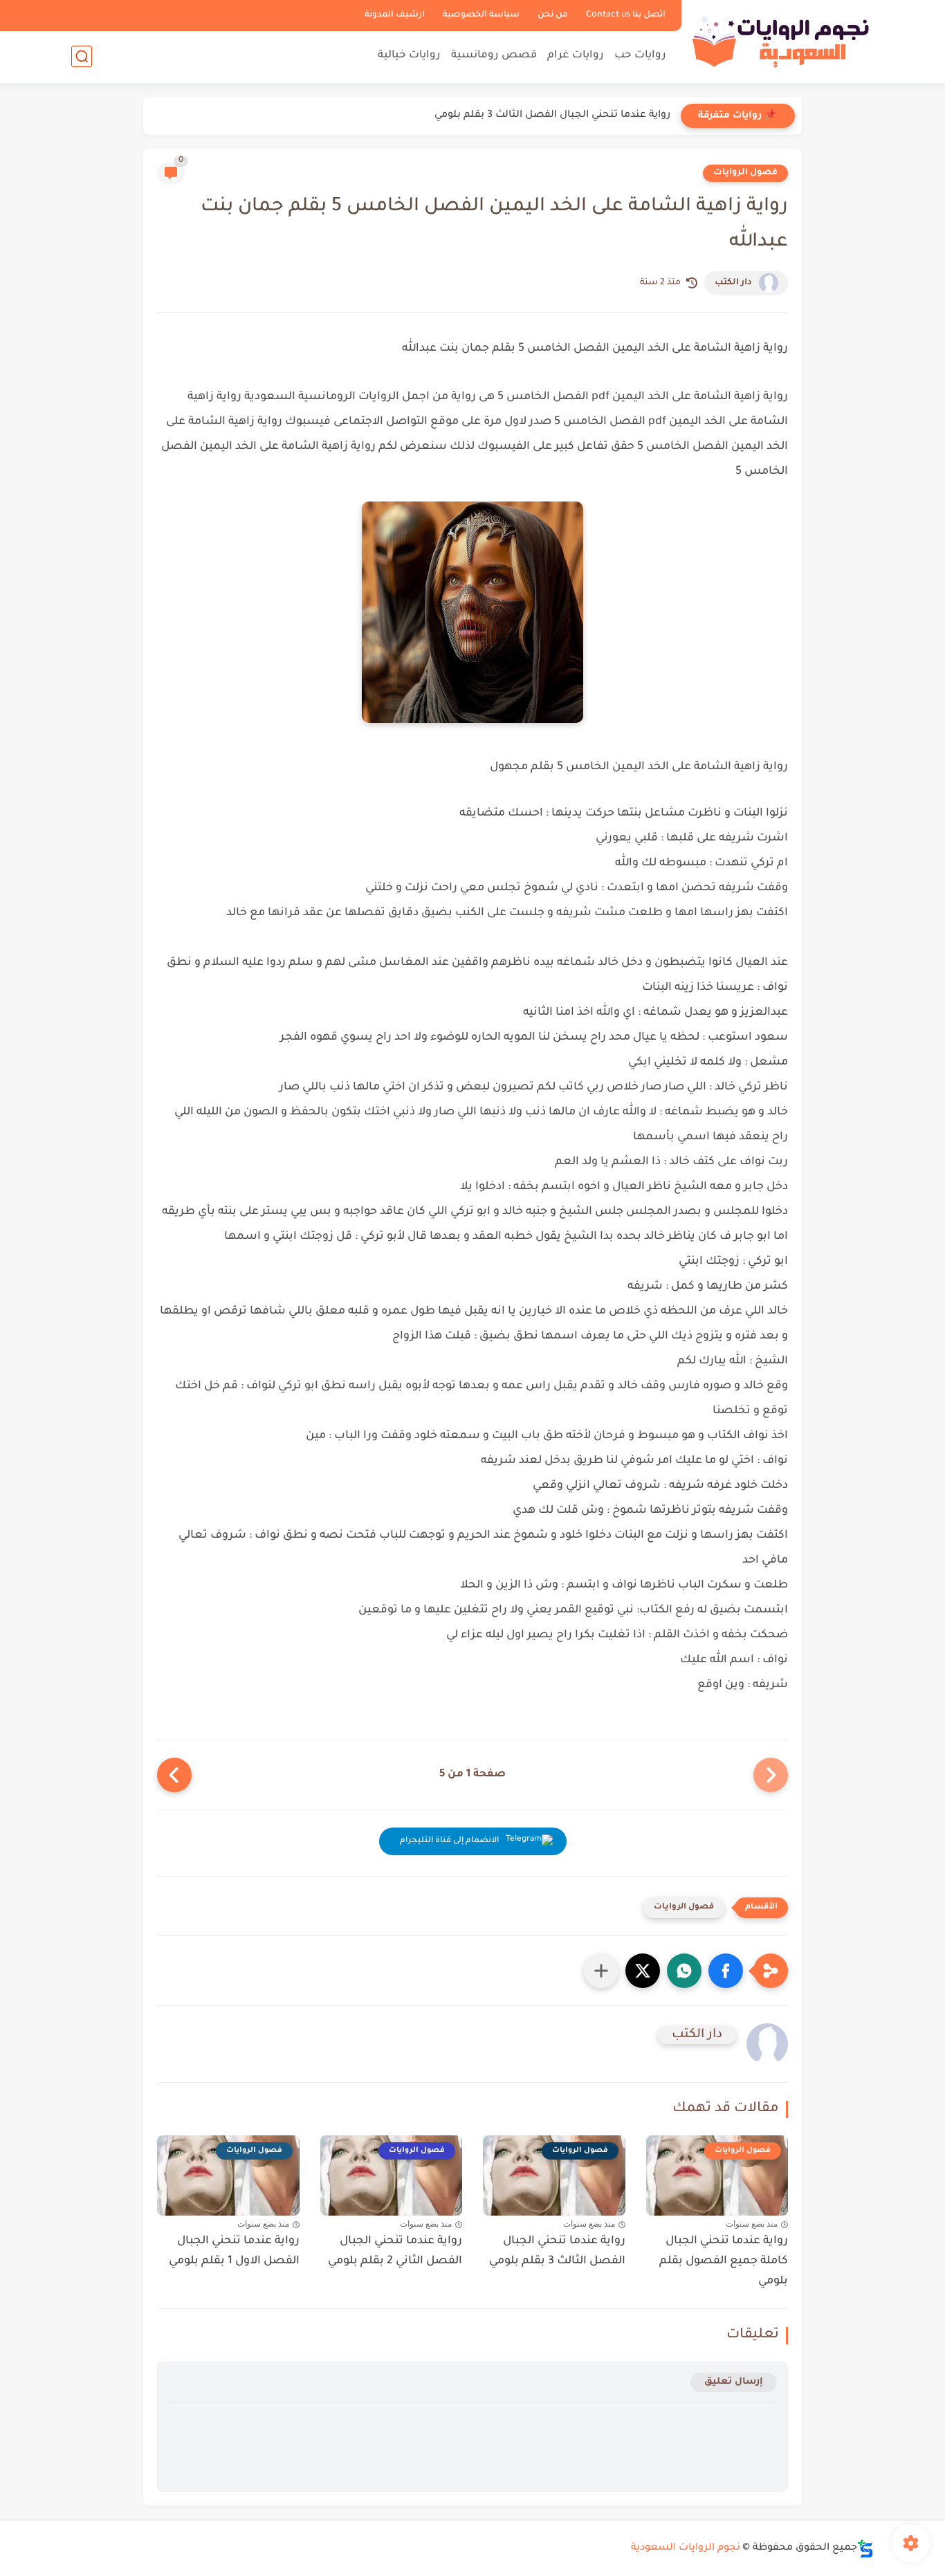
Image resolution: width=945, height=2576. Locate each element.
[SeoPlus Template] (865, 2549)
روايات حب (640, 56)
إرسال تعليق (734, 2382)
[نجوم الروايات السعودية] (780, 40)
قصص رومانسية (494, 56)
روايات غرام (576, 56)
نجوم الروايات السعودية (686, 2548)
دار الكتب (733, 283)
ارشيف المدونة (395, 15)
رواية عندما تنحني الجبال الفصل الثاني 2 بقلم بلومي (395, 2251)
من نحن (553, 15)
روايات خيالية (409, 56)
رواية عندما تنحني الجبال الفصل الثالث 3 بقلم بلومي (552, 116)
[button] (726, 1971)
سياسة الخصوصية (481, 15)
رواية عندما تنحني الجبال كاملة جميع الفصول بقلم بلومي (724, 2261)
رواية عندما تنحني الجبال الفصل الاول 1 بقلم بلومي (234, 2251)
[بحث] (82, 56)
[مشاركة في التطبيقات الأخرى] (601, 1971)
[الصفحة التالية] (174, 1775)
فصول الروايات (745, 173)
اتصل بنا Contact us (626, 15)
